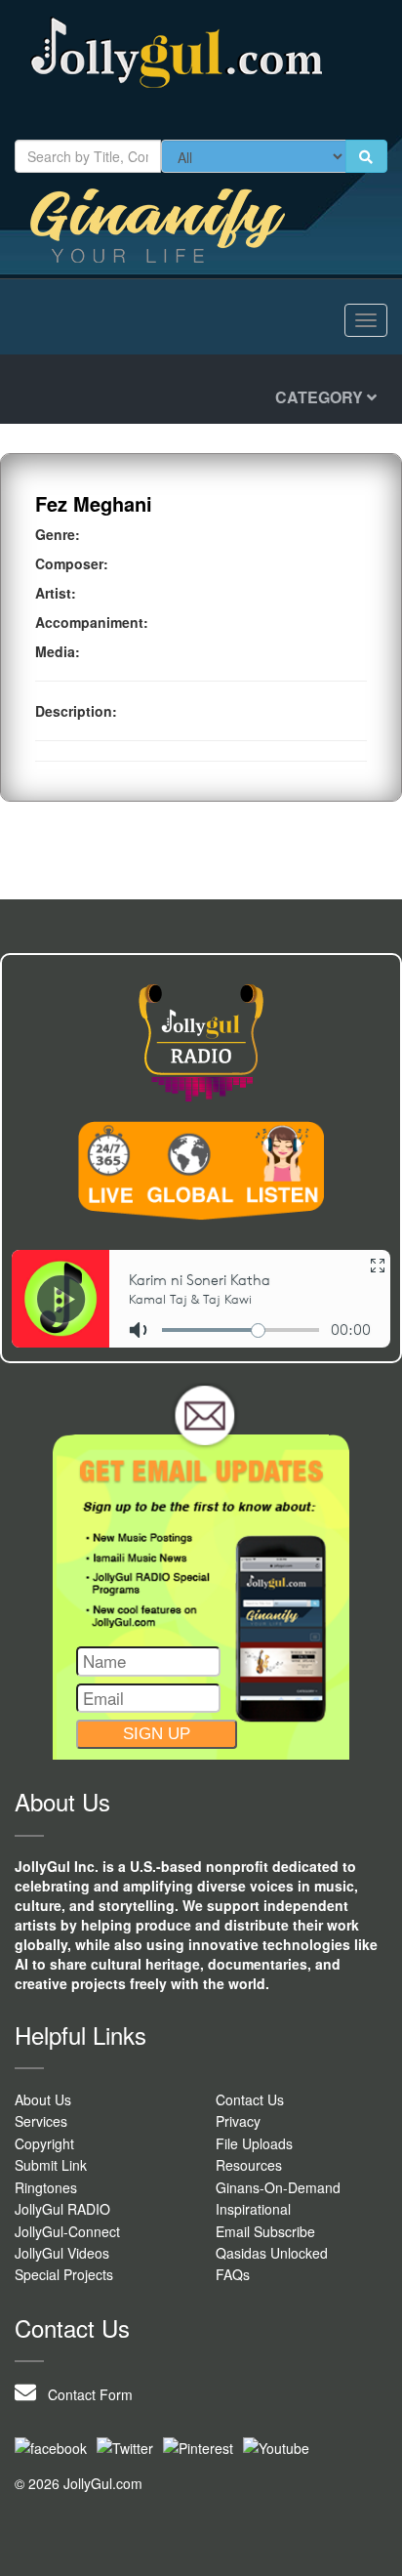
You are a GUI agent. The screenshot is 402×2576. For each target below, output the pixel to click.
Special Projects (64, 2274)
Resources (249, 2165)
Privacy (238, 2121)
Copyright (44, 2143)
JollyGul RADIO (62, 2209)
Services (41, 2121)
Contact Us (250, 2099)
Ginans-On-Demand (278, 2187)
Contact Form (84, 2394)
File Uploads (254, 2143)
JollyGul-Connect (67, 2231)
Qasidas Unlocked (272, 2253)
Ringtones (46, 2187)
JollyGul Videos (62, 2253)
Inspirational (253, 2209)
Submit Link (51, 2165)
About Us (43, 2099)
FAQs (233, 2274)
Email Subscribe (265, 2231)
